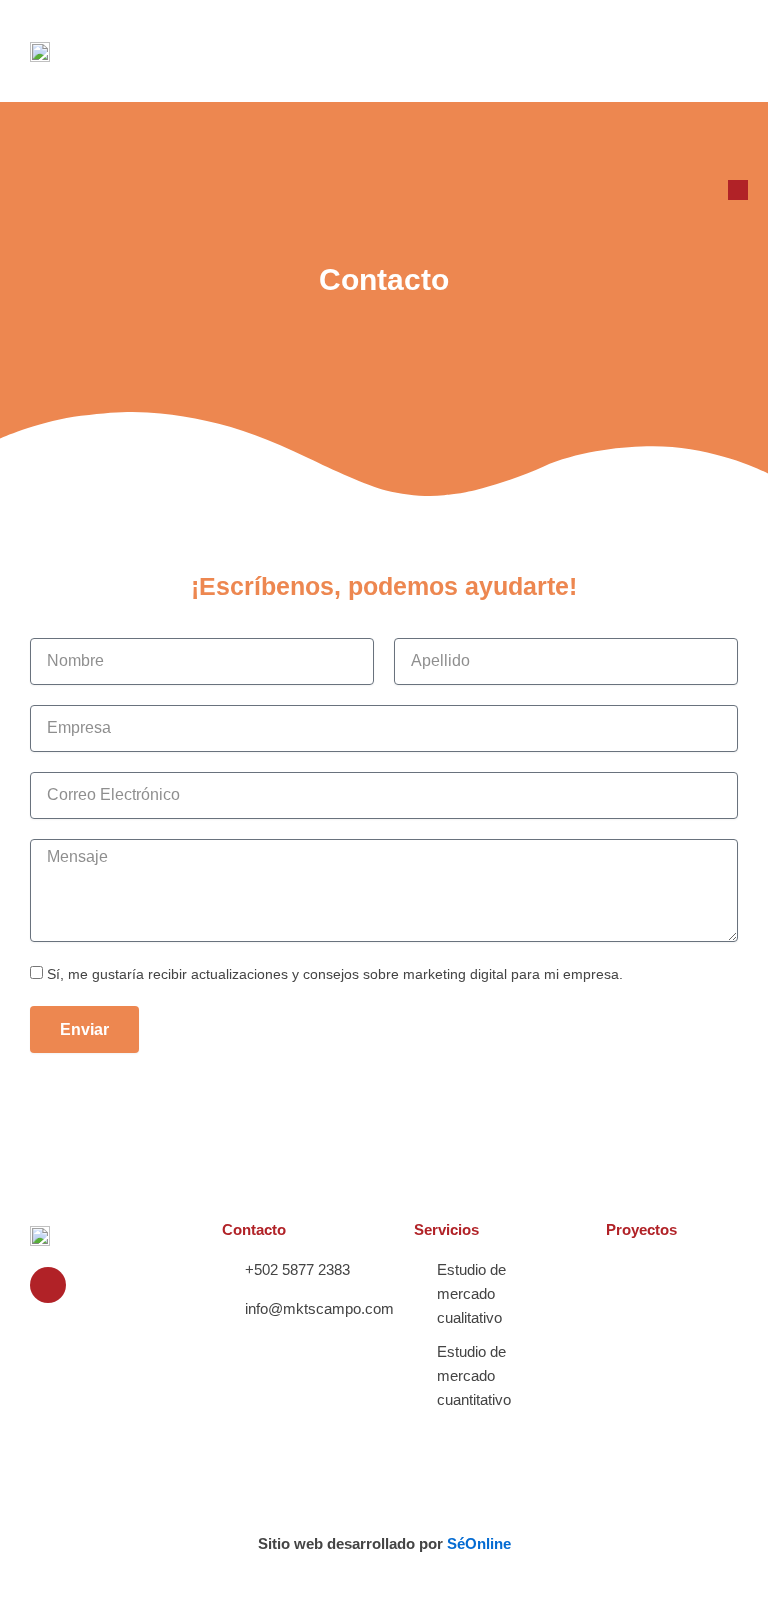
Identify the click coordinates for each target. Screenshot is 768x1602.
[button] (720, 51)
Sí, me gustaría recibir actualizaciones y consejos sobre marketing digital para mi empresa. (335, 974)
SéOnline (479, 1544)
